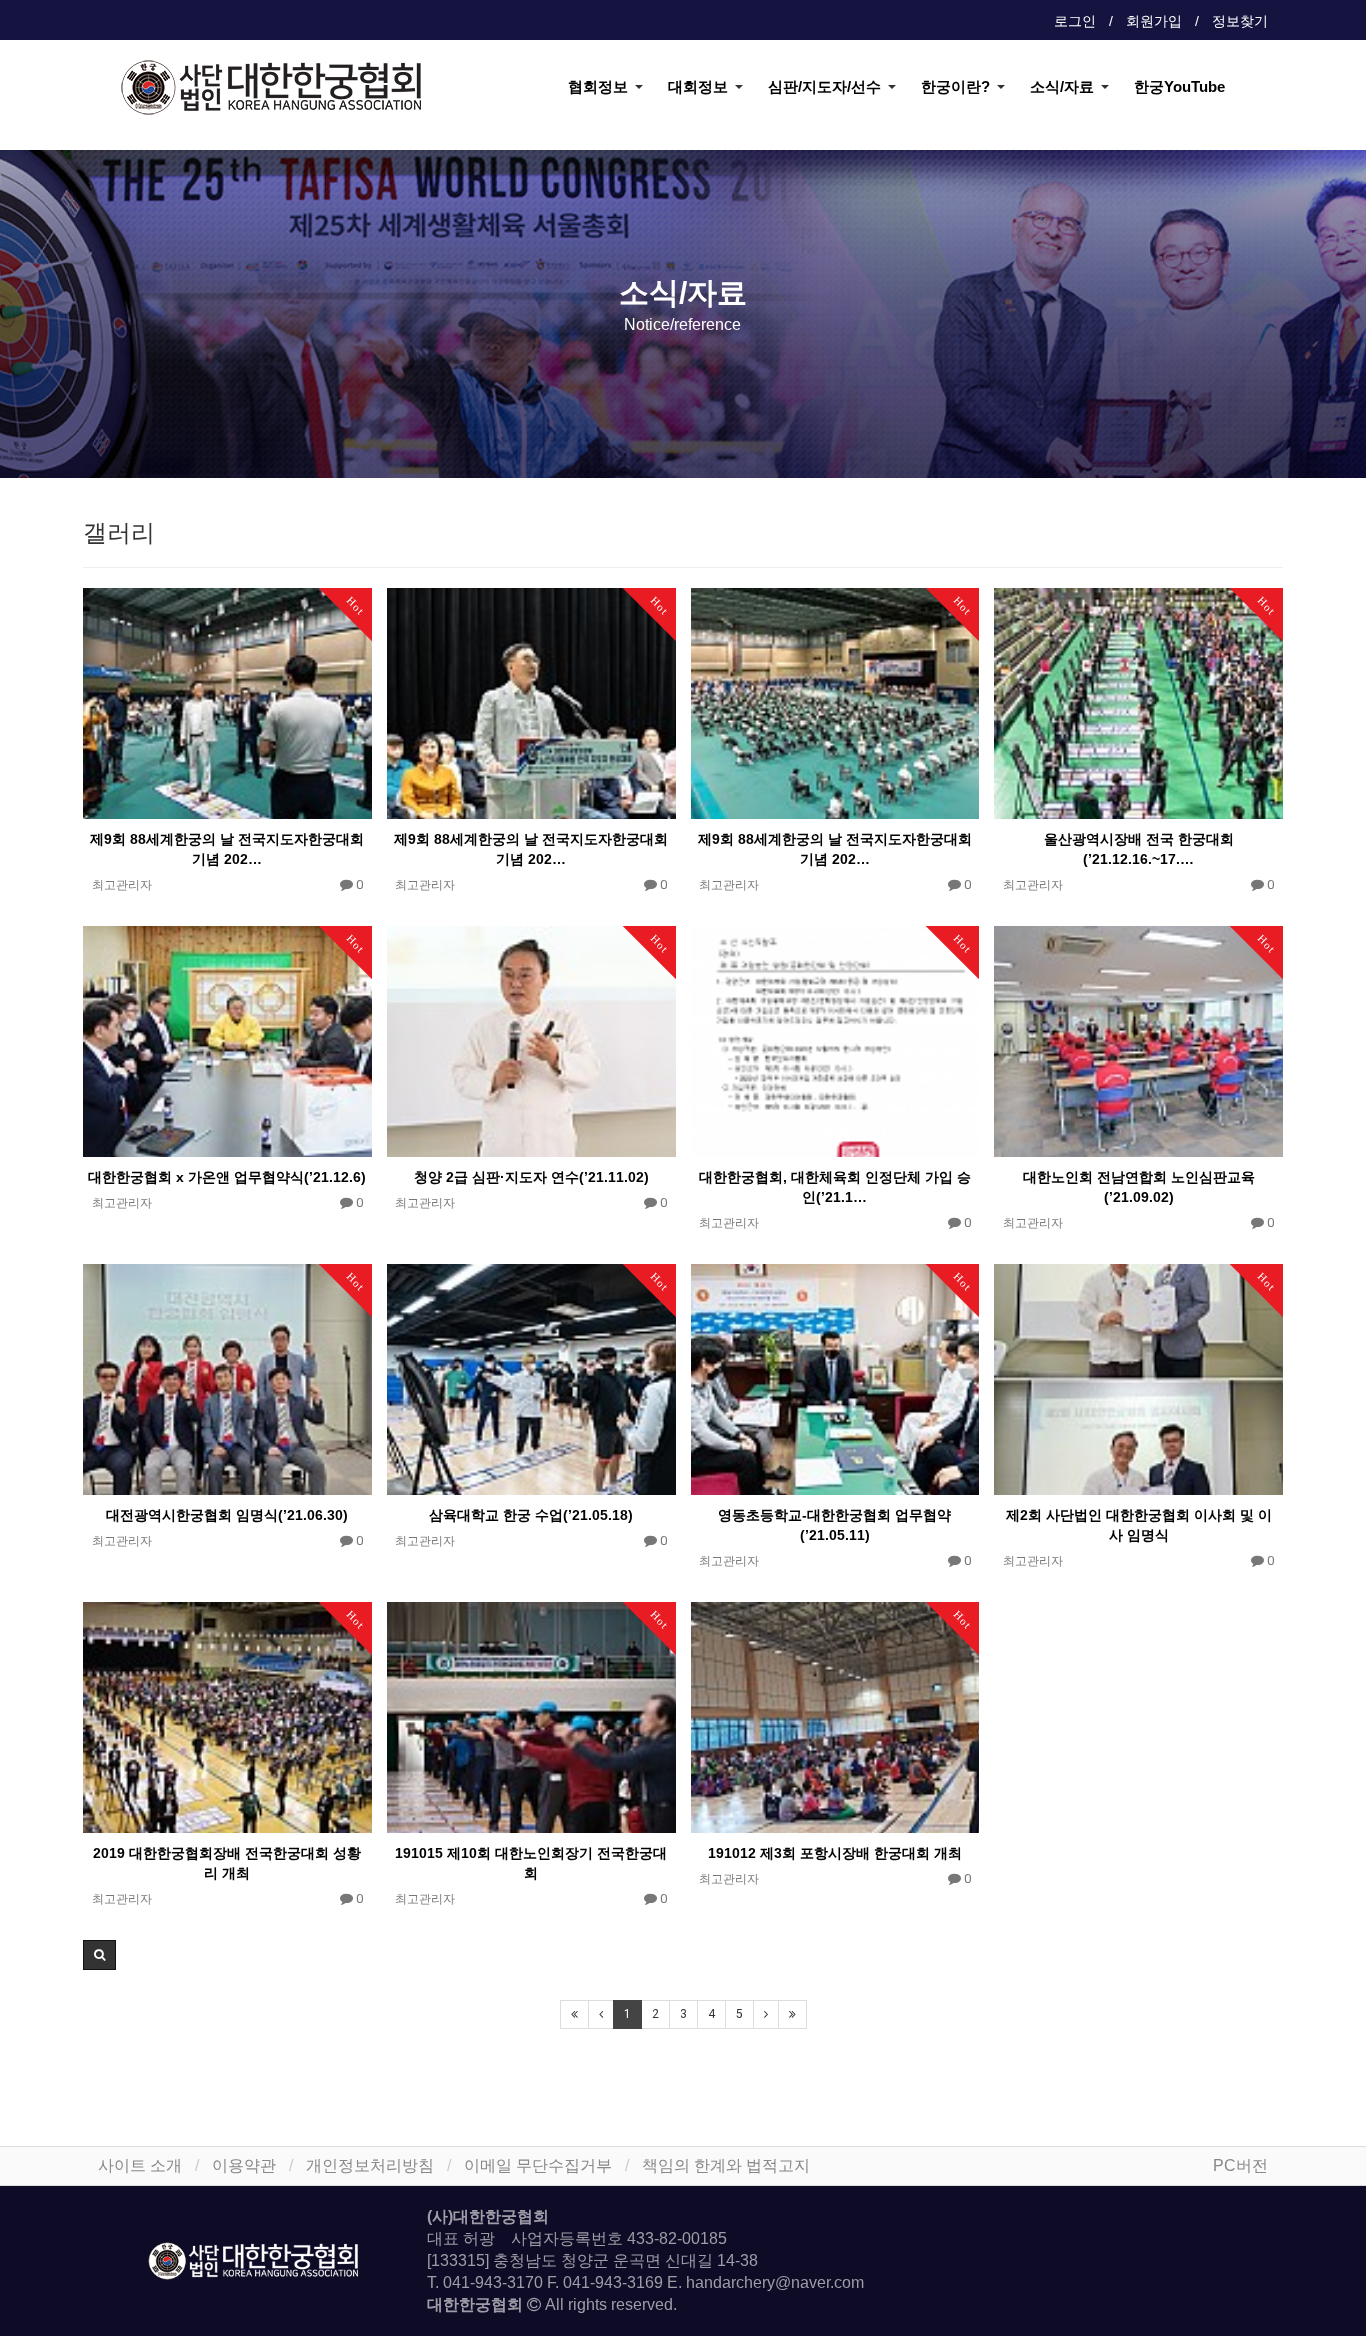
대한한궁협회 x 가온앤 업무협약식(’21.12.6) (227, 1177)
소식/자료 (1062, 86)
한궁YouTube (1179, 86)
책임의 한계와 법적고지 (726, 2165)
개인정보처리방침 (370, 2165)
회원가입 (1154, 21)
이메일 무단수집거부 (538, 2165)
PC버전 (1240, 2165)
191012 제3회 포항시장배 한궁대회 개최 (835, 1853)
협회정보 (598, 86)
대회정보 (698, 86)
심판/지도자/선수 (824, 86)
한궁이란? (955, 86)
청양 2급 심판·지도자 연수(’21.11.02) (531, 1177)
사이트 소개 (140, 2165)
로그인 (1075, 21)
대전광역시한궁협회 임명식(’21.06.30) (227, 1515)
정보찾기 (1240, 21)
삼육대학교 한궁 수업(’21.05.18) (531, 1515)
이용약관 (244, 2165)
